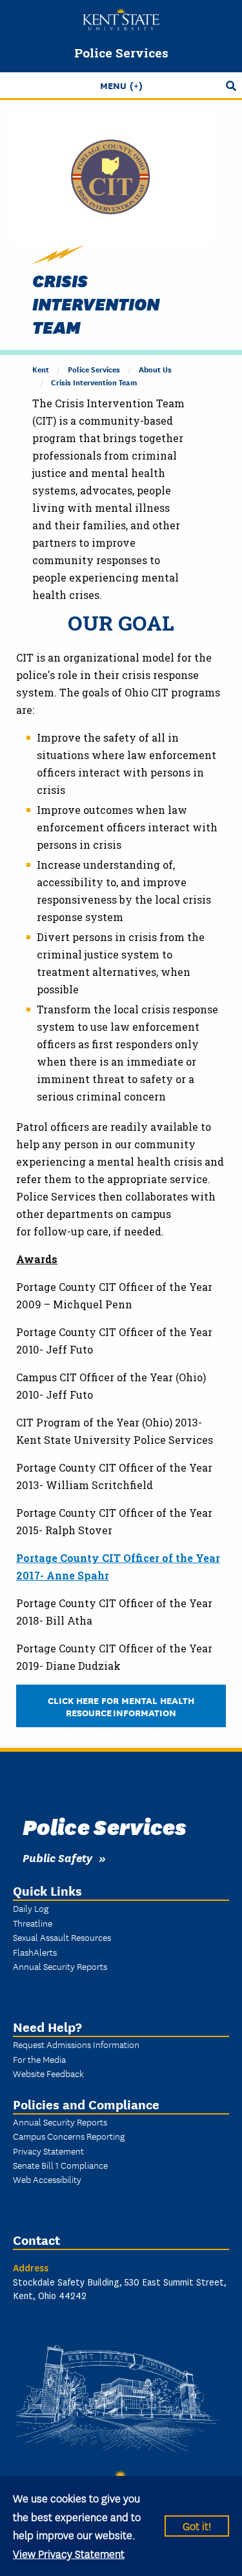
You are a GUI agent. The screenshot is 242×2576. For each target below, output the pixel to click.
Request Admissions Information (76, 2044)
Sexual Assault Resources (62, 1937)
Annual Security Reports (60, 1966)
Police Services (121, 53)
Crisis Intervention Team (94, 382)
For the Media (39, 2059)
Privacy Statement (48, 2151)
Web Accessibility (47, 2179)
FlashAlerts (35, 1952)
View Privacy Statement (69, 2553)
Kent (41, 369)
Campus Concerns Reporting (69, 2136)
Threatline (33, 1923)
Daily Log (31, 1908)
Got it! (197, 2525)
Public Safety (57, 1857)
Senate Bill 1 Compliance (60, 2165)
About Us (155, 369)
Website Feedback (48, 2073)
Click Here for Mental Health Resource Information (121, 1706)
